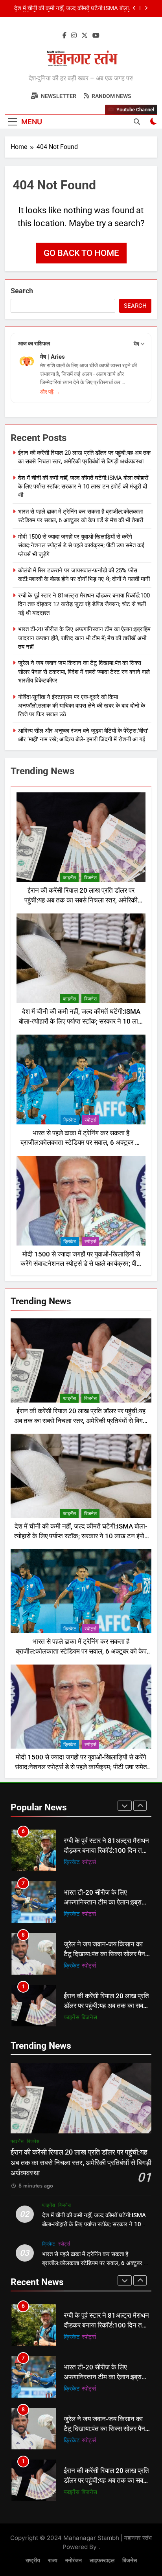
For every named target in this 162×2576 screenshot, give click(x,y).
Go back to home (81, 253)
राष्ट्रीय (33, 2561)
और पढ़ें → (50, 392)
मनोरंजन (74, 2561)
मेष (136, 344)
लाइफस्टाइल (102, 2561)
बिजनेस (90, 878)
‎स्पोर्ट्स (90, 1120)
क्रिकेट (70, 1120)
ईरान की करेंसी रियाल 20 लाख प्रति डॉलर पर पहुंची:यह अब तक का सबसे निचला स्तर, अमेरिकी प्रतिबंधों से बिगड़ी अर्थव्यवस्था (81, 900)
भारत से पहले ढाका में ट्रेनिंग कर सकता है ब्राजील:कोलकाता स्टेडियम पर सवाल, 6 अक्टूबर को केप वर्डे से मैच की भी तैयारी (72, 9)
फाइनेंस (69, 878)
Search (22, 291)
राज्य (53, 2561)
